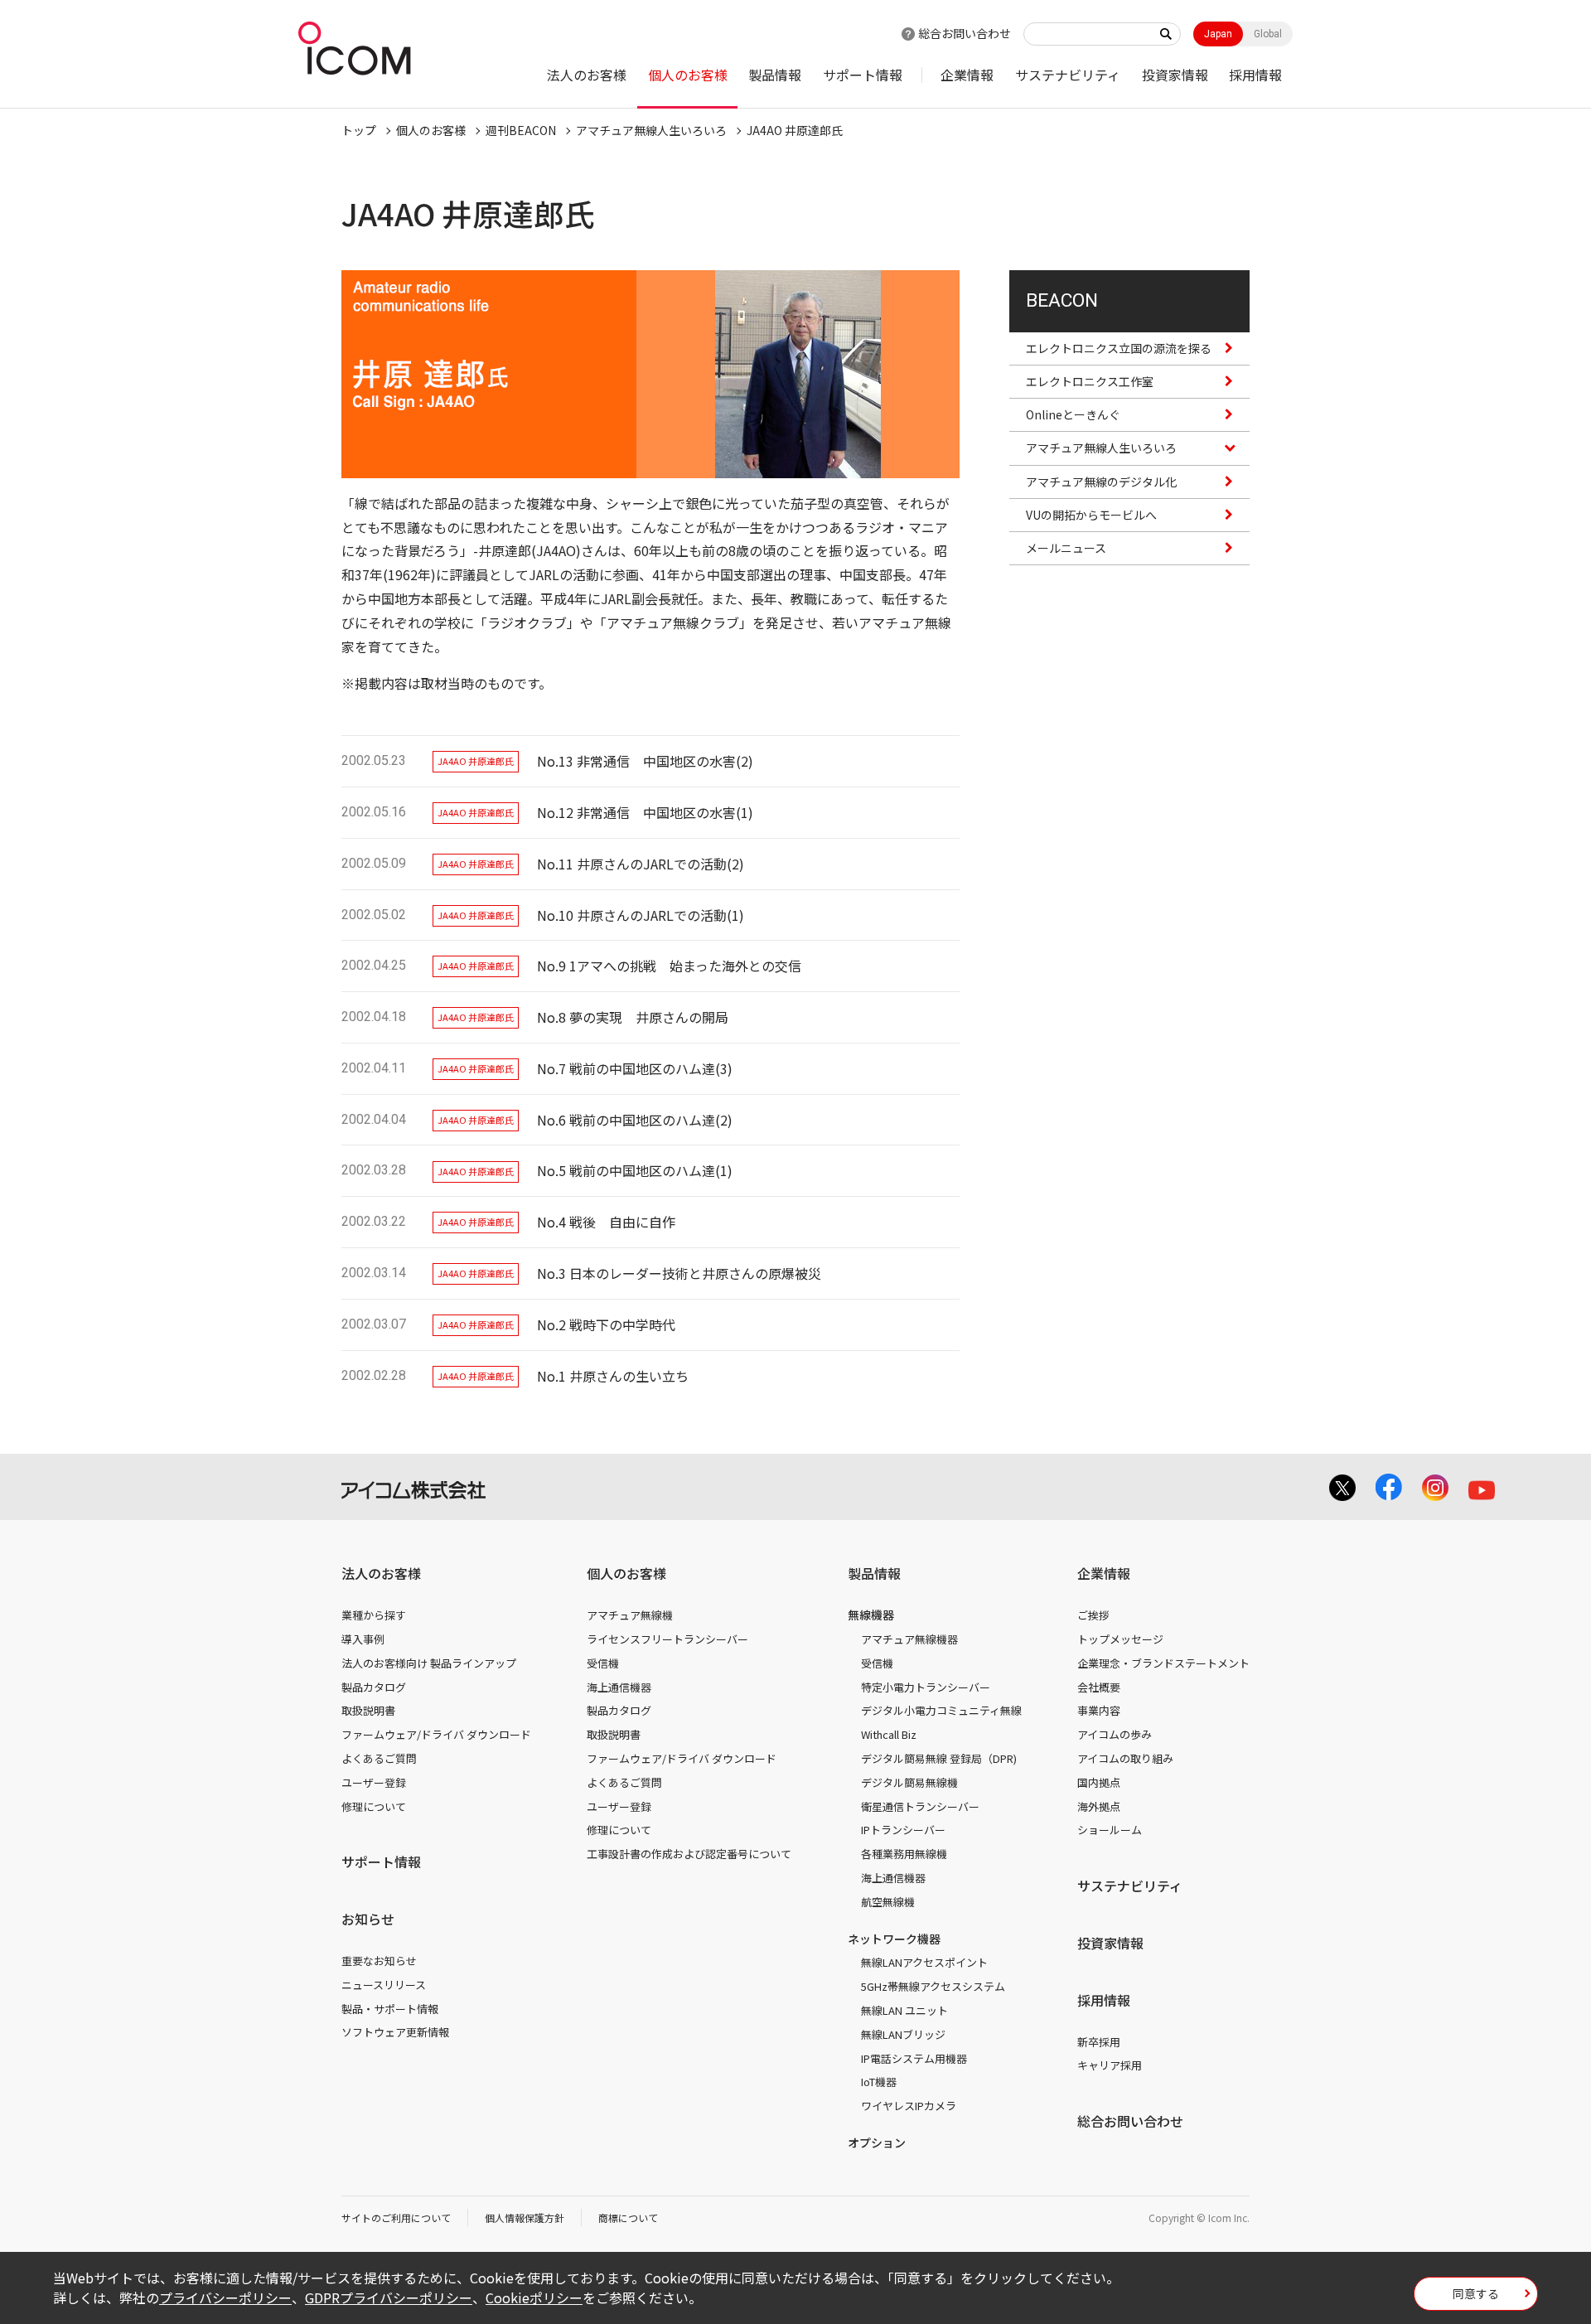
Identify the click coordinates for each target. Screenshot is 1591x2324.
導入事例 (363, 1639)
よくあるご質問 (379, 1758)
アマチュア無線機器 (909, 1639)
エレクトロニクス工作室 (1090, 381)
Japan (1218, 34)
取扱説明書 (368, 1710)
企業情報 (967, 75)
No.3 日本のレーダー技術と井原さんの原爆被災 (679, 1273)
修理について (374, 1806)
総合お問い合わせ (965, 33)
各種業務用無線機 (904, 1854)
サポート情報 (863, 75)
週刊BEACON (521, 130)
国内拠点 (1099, 1782)
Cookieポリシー (534, 2297)
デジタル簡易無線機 (909, 1782)
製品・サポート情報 (390, 2009)
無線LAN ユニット (904, 2010)
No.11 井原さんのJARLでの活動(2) (641, 864)
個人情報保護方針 (525, 2217)
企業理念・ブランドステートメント (1163, 1663)
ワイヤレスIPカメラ (909, 2106)
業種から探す (374, 1615)
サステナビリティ (1068, 75)
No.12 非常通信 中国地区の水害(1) (645, 812)
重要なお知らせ (379, 1961)
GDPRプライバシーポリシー (389, 2297)
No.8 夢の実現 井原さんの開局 (633, 1017)
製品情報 (775, 75)
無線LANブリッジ (903, 2034)
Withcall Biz (889, 1734)
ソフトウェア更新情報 (395, 2032)
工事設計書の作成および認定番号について (689, 1854)
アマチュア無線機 (630, 1615)
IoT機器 (879, 2082)
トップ (359, 130)
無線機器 (871, 1615)
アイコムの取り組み (1125, 1758)
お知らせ (368, 1919)
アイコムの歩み (1115, 1734)
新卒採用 (1099, 2042)
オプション (877, 2142)
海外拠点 (1099, 1806)
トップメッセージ (1120, 1639)
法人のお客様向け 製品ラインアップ (429, 1663)
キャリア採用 (1110, 2065)
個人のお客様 (688, 75)
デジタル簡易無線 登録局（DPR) (939, 1758)
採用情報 (1255, 75)
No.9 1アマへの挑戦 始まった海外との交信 (669, 966)
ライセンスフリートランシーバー (667, 1639)
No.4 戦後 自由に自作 (606, 1222)
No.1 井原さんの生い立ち (613, 1376)
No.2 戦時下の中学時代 (606, 1324)
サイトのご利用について (396, 2217)
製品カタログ (374, 1687)
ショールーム (1110, 1830)
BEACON (1062, 300)
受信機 (603, 1663)
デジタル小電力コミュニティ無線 (941, 1710)
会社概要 (1099, 1687)
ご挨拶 (1093, 1615)
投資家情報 (1175, 75)
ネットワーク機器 (894, 1939)
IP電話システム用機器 (914, 2058)
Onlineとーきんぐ (1073, 414)
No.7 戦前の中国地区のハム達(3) (635, 1068)
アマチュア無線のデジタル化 (1101, 482)
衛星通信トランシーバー (920, 1806)
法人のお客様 (587, 75)
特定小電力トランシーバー (926, 1687)
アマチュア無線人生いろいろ (651, 130)
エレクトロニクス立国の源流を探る (1119, 348)
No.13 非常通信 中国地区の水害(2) (645, 761)
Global (1268, 34)
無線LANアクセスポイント (924, 1962)
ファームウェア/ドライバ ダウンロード (436, 1734)
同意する (1476, 2293)
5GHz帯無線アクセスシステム (933, 1986)
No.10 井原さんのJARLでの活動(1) (641, 915)
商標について (628, 2217)
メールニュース (1066, 548)
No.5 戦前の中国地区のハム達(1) (635, 1170)
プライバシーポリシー (225, 2297)
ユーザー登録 (374, 1782)
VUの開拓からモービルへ (1091, 515)
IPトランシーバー (903, 1830)
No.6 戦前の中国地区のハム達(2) (635, 1120)
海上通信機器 (619, 1687)
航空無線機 (888, 1902)
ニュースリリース (384, 1985)
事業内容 (1099, 1710)
